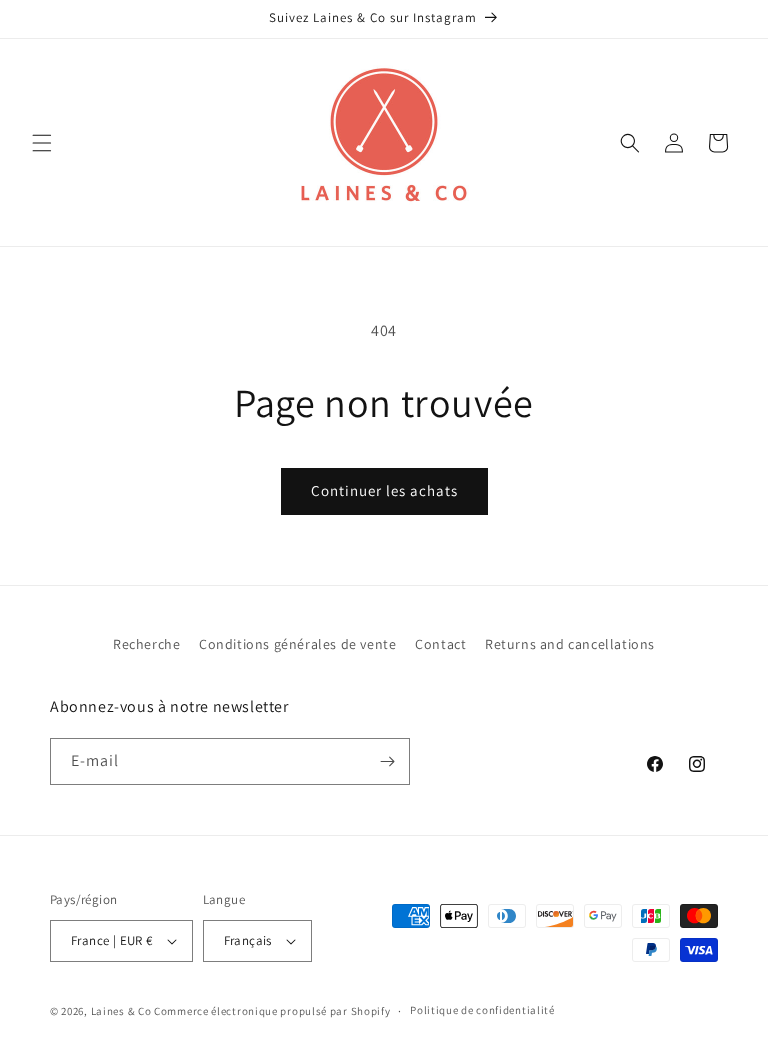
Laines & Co (121, 1011)
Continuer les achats (384, 490)
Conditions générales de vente (297, 644)
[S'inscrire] (387, 761)
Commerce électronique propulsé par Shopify (272, 1011)
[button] (42, 143)
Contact (440, 644)
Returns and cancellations (570, 644)
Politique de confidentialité (482, 1010)
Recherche (146, 644)
